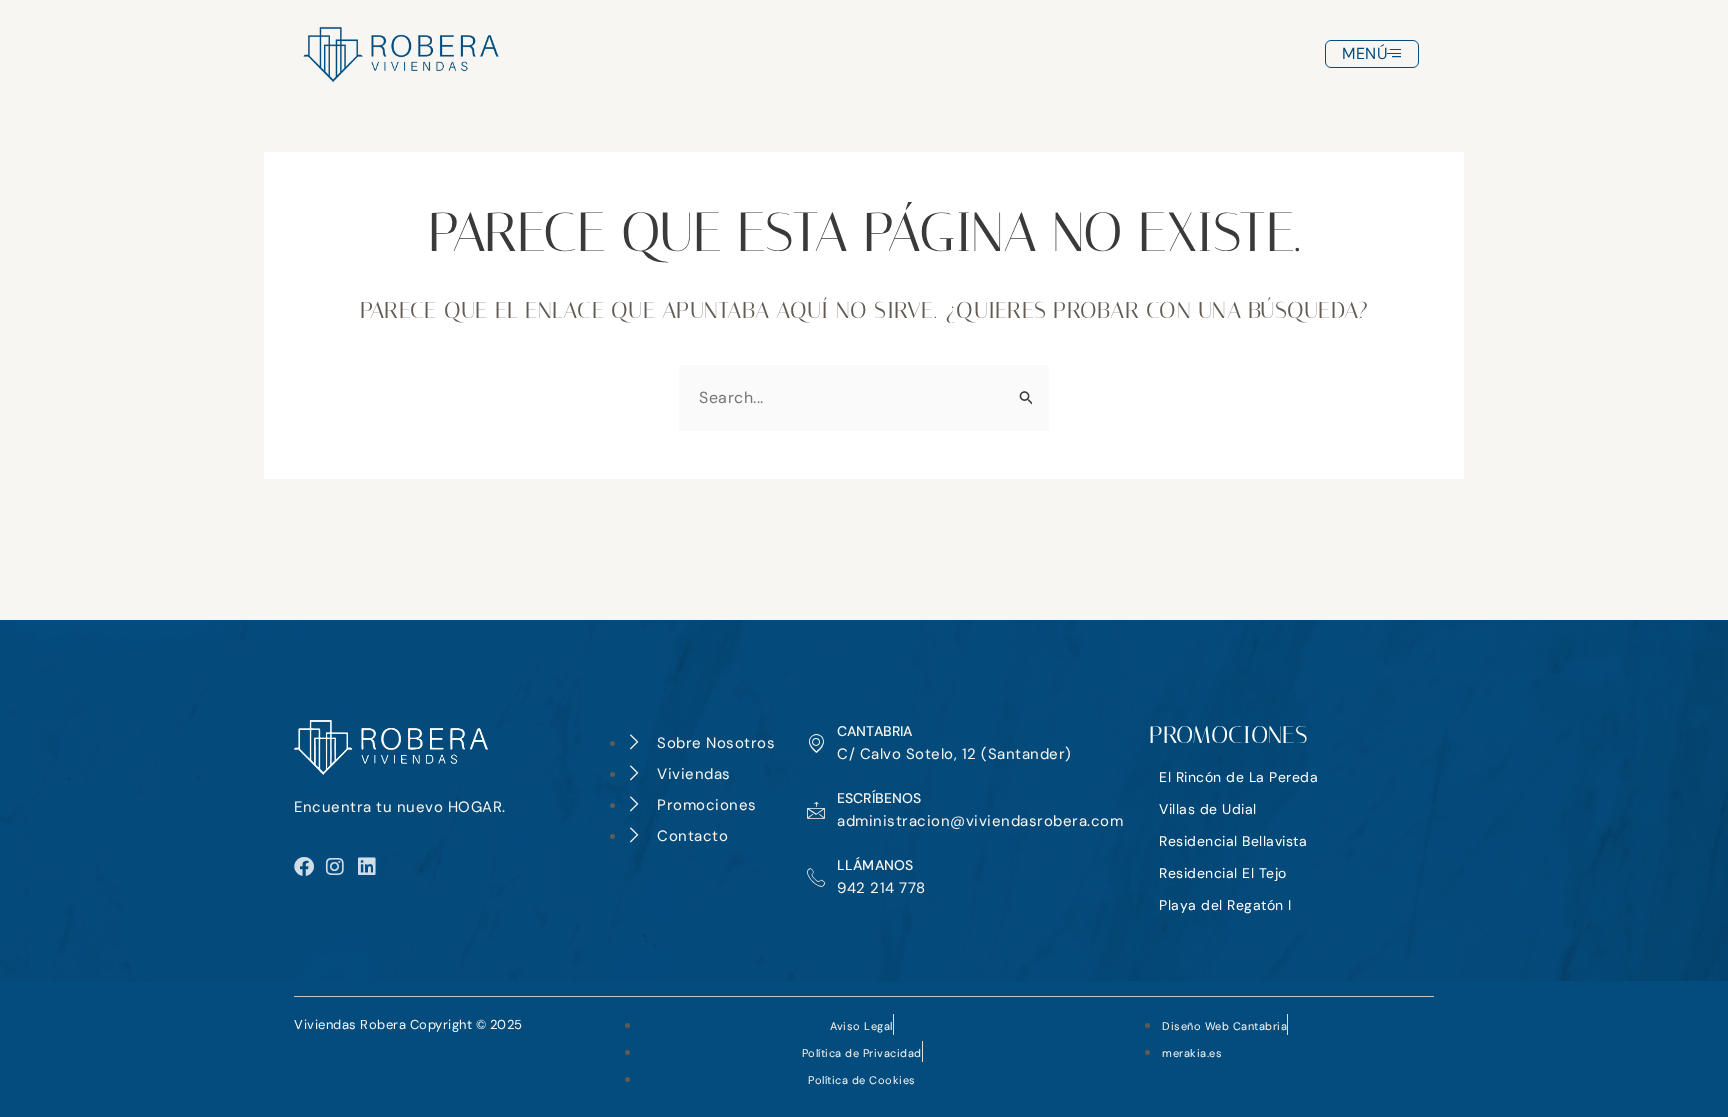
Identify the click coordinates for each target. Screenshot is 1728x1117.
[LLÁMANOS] (816, 877)
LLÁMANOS (875, 865)
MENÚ (1364, 53)
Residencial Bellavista (1233, 841)
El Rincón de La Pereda (1238, 777)
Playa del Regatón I (1225, 905)
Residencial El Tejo (1223, 873)
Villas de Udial (1208, 809)
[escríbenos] (816, 810)
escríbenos (879, 798)
